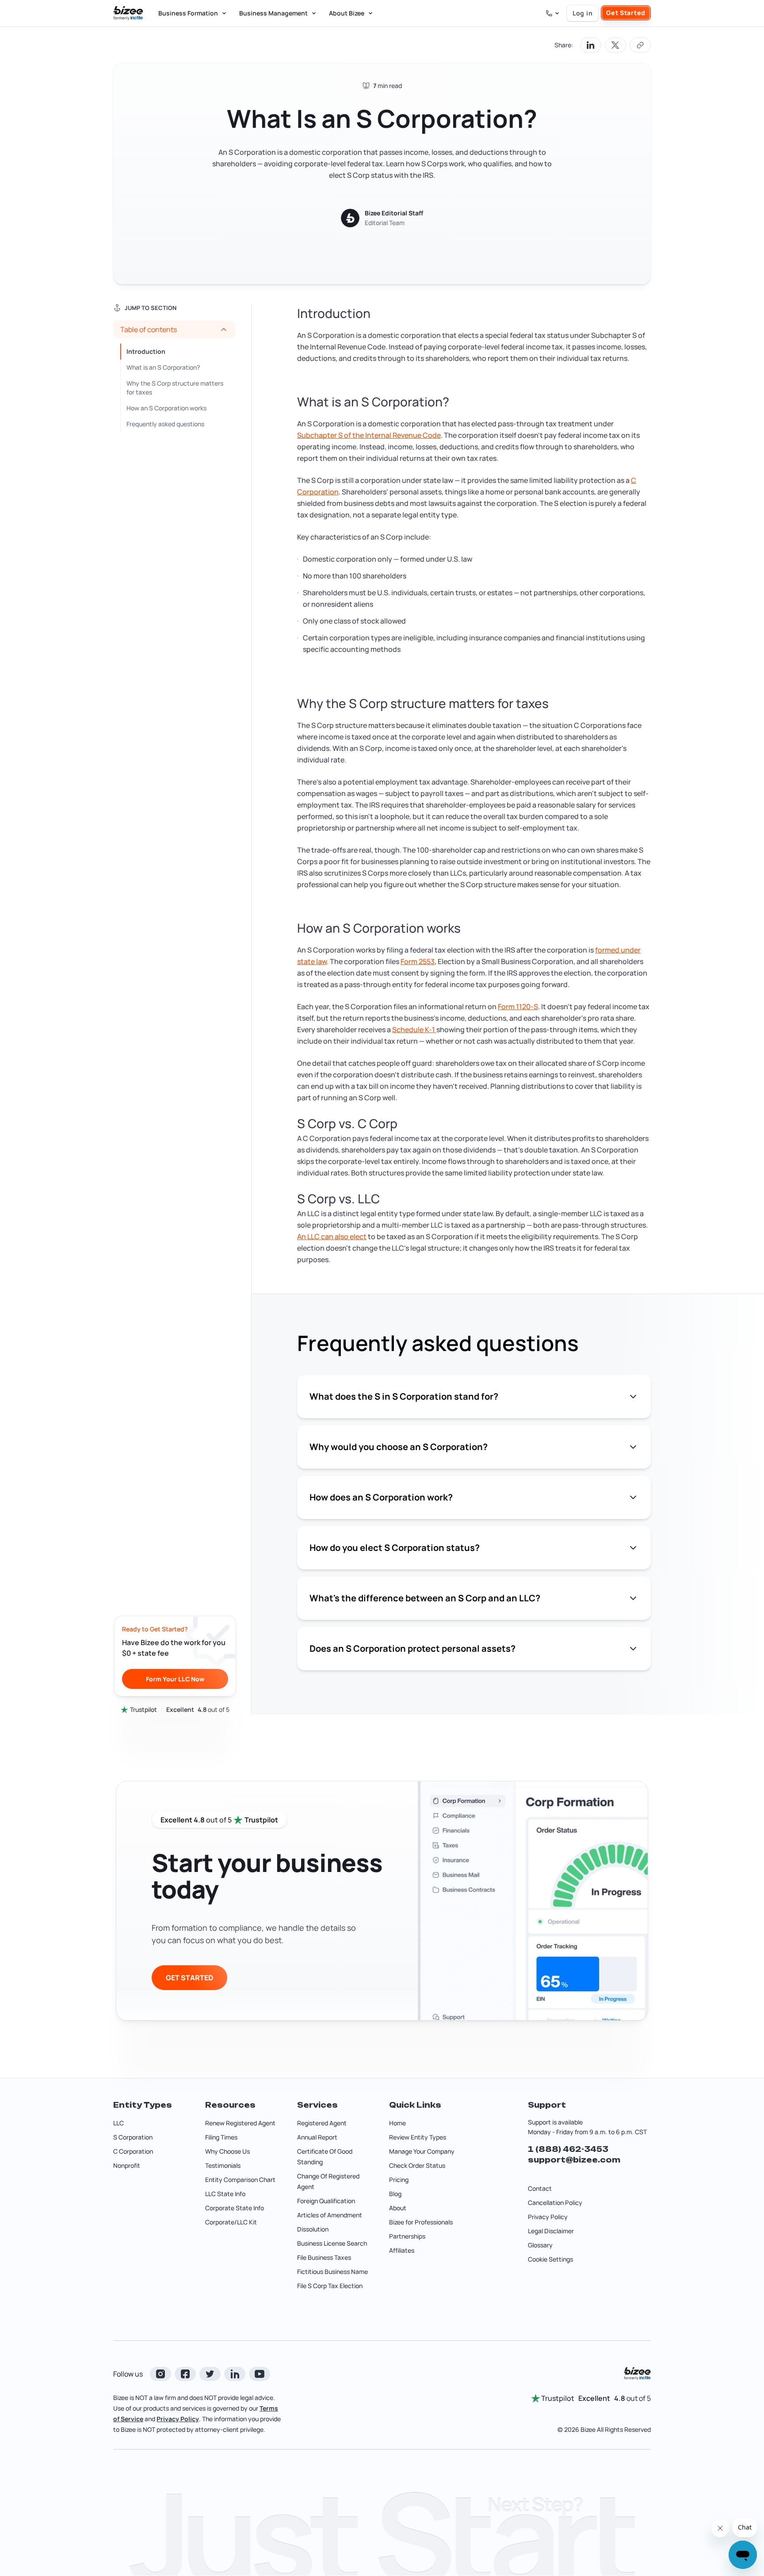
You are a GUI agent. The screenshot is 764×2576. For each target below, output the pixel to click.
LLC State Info (225, 2194)
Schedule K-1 (414, 1030)
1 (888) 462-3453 (568, 2149)
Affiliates (402, 2250)
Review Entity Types (418, 2137)
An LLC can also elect (332, 1236)
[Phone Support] (553, 13)
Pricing (399, 2180)
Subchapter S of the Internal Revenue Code (369, 435)
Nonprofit (127, 2165)
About (398, 2208)
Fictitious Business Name (332, 2272)
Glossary (540, 2245)
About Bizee (347, 13)
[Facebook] (185, 2374)
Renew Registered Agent (240, 2123)
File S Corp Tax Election (330, 2286)
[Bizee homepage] (128, 13)
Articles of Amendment (330, 2215)
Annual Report (317, 2137)
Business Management (273, 13)
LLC (118, 2123)
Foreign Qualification (326, 2201)
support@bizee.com (574, 2160)
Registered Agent (322, 2123)
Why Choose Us (227, 2151)
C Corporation (133, 2151)
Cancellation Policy (555, 2203)
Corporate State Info (235, 2208)
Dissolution (313, 2229)
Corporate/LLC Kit (231, 2222)
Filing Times (221, 2137)
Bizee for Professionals (421, 2222)
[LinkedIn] (235, 2374)
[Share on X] (615, 45)
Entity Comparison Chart (240, 2180)
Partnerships (407, 2236)
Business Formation (188, 13)
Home (397, 2123)
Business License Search (332, 2243)
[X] (210, 2374)
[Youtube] (260, 2374)
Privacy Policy (548, 2217)
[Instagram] (160, 2374)
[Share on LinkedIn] (591, 45)
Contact (540, 2188)
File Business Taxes (324, 2257)
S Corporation (133, 2137)
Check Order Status (417, 2165)
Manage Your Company (422, 2151)
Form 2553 (418, 961)
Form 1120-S (518, 1007)
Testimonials (223, 2165)
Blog (395, 2194)
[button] (174, 329)
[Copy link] (640, 45)
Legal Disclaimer (551, 2231)
